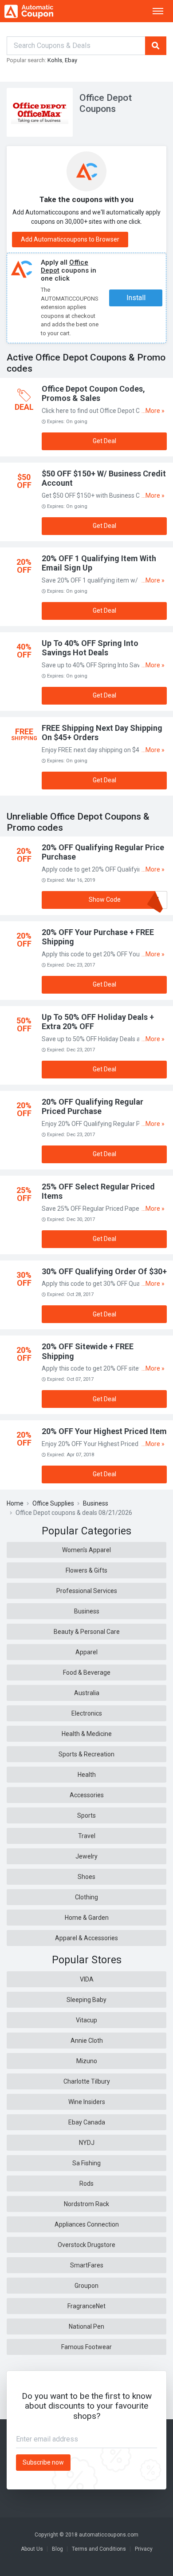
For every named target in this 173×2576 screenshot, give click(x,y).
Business (96, 1503)
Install (136, 298)
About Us (32, 2549)
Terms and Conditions (99, 2549)
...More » (153, 411)
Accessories (87, 1795)
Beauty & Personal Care (87, 1632)
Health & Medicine (87, 1734)
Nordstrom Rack (86, 2204)
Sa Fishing (86, 2163)
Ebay (71, 60)
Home (15, 1503)
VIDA (87, 1979)
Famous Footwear (86, 2347)
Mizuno (87, 2061)
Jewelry (86, 1856)
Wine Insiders (87, 2102)
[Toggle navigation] (158, 11)
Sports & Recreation (86, 1754)
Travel (87, 1836)
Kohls (55, 60)
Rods (86, 2184)
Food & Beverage (87, 1672)
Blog (57, 2549)
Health (87, 1775)
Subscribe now (43, 2462)
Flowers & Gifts (86, 1570)
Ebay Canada (87, 2122)
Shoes (86, 1877)
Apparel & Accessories (86, 1938)
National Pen (86, 2326)
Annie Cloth (87, 2041)
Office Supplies (53, 1503)
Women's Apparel (86, 1550)
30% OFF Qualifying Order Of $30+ (104, 1271)
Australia (87, 1693)
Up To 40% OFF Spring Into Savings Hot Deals (90, 648)
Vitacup (86, 2020)
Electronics (87, 1713)
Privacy (144, 2549)
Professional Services (87, 1591)
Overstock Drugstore (86, 2245)
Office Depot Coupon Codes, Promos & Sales (93, 394)
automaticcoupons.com (109, 2535)
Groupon (86, 2286)
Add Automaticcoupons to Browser (70, 239)
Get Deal (104, 441)
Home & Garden (87, 1918)
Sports (86, 1815)
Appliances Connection (87, 2224)
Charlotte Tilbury (87, 2081)
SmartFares (87, 2265)
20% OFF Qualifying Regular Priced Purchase (92, 1107)
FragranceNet (86, 2306)
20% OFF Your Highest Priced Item (104, 1431)
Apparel (86, 1652)
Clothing (86, 1897)
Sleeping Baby (86, 2000)
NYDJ (87, 2143)
